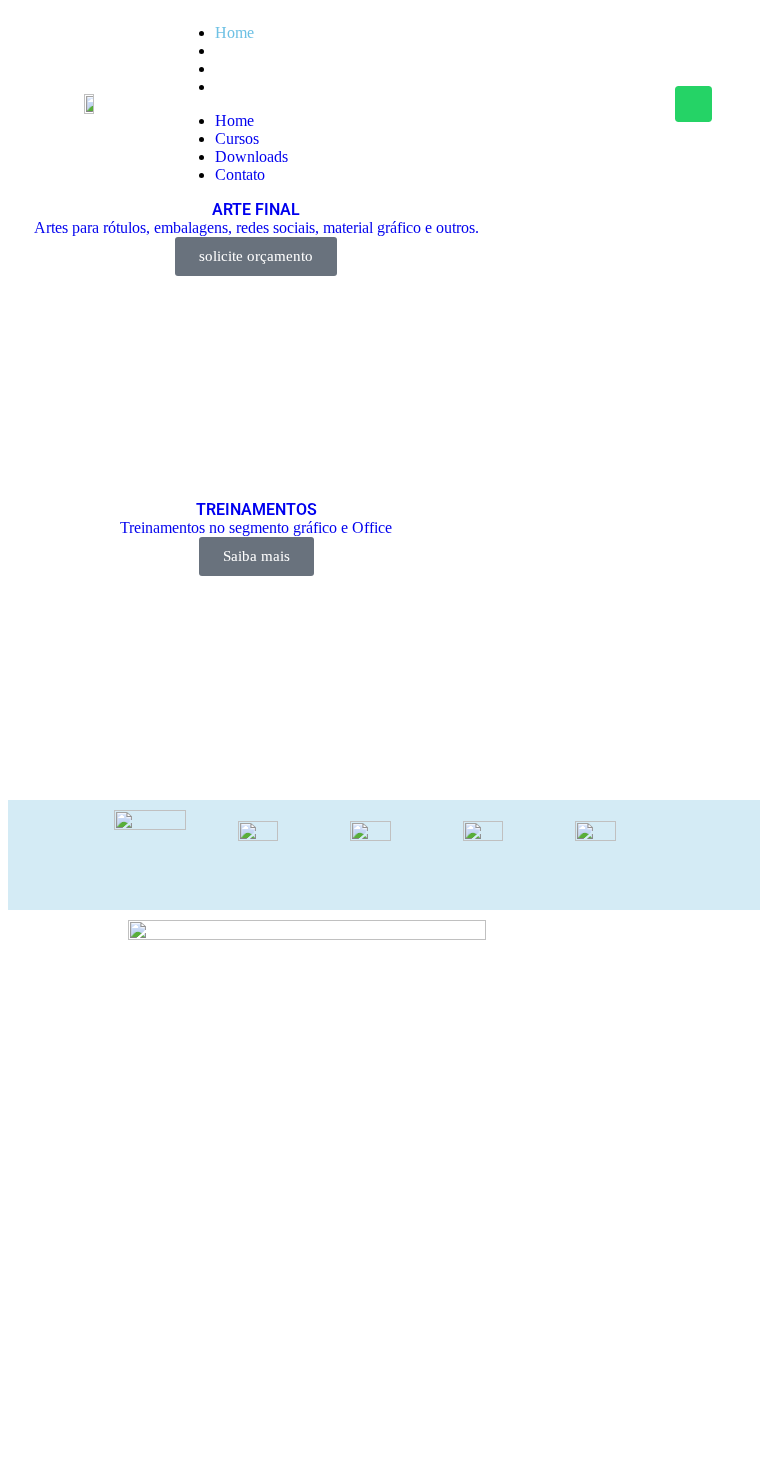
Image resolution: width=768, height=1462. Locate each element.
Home (234, 32)
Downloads (251, 68)
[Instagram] (632, 104)
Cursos (237, 50)
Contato (240, 86)
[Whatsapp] (693, 104)
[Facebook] (571, 104)
